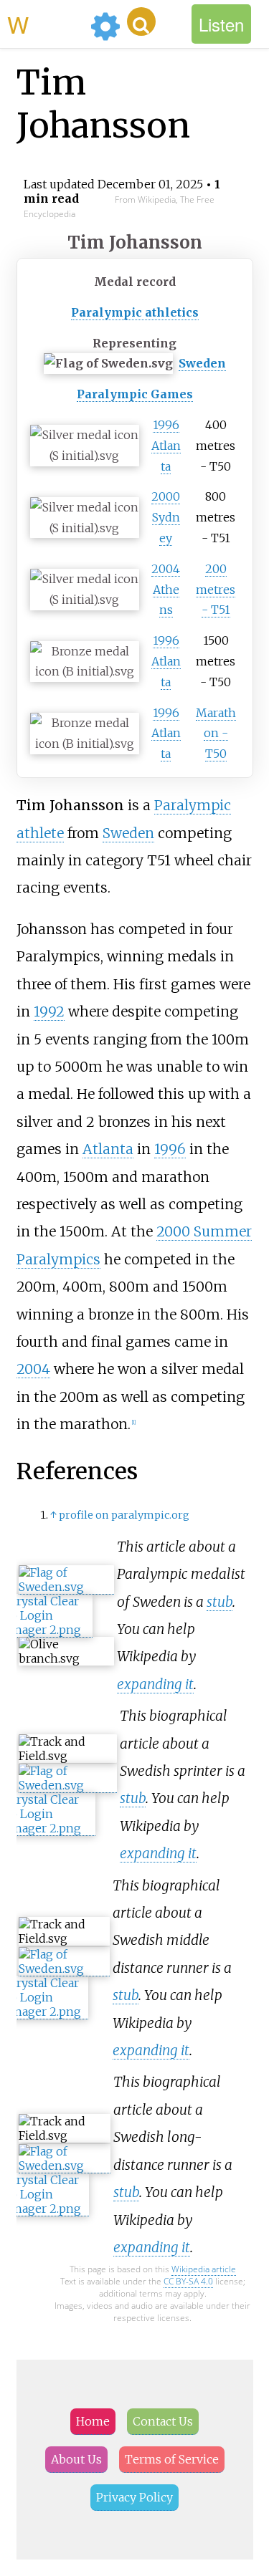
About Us (76, 2459)
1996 (170, 1149)
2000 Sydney (166, 517)
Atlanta (108, 1149)
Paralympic (193, 805)
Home (93, 2421)
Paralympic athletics (135, 312)
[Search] (141, 21)
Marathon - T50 (216, 734)
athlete (40, 833)
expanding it (155, 1684)
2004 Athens (166, 590)
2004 (33, 1369)
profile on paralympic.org (124, 1515)
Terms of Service (172, 2459)
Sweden (202, 363)
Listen (221, 24)
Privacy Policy (134, 2497)
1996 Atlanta (166, 446)
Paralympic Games (135, 394)
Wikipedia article (204, 2269)
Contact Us (163, 2421)
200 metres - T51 (216, 590)
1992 (49, 1011)
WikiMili (46, 24)
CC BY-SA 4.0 (188, 2281)
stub (220, 1602)
